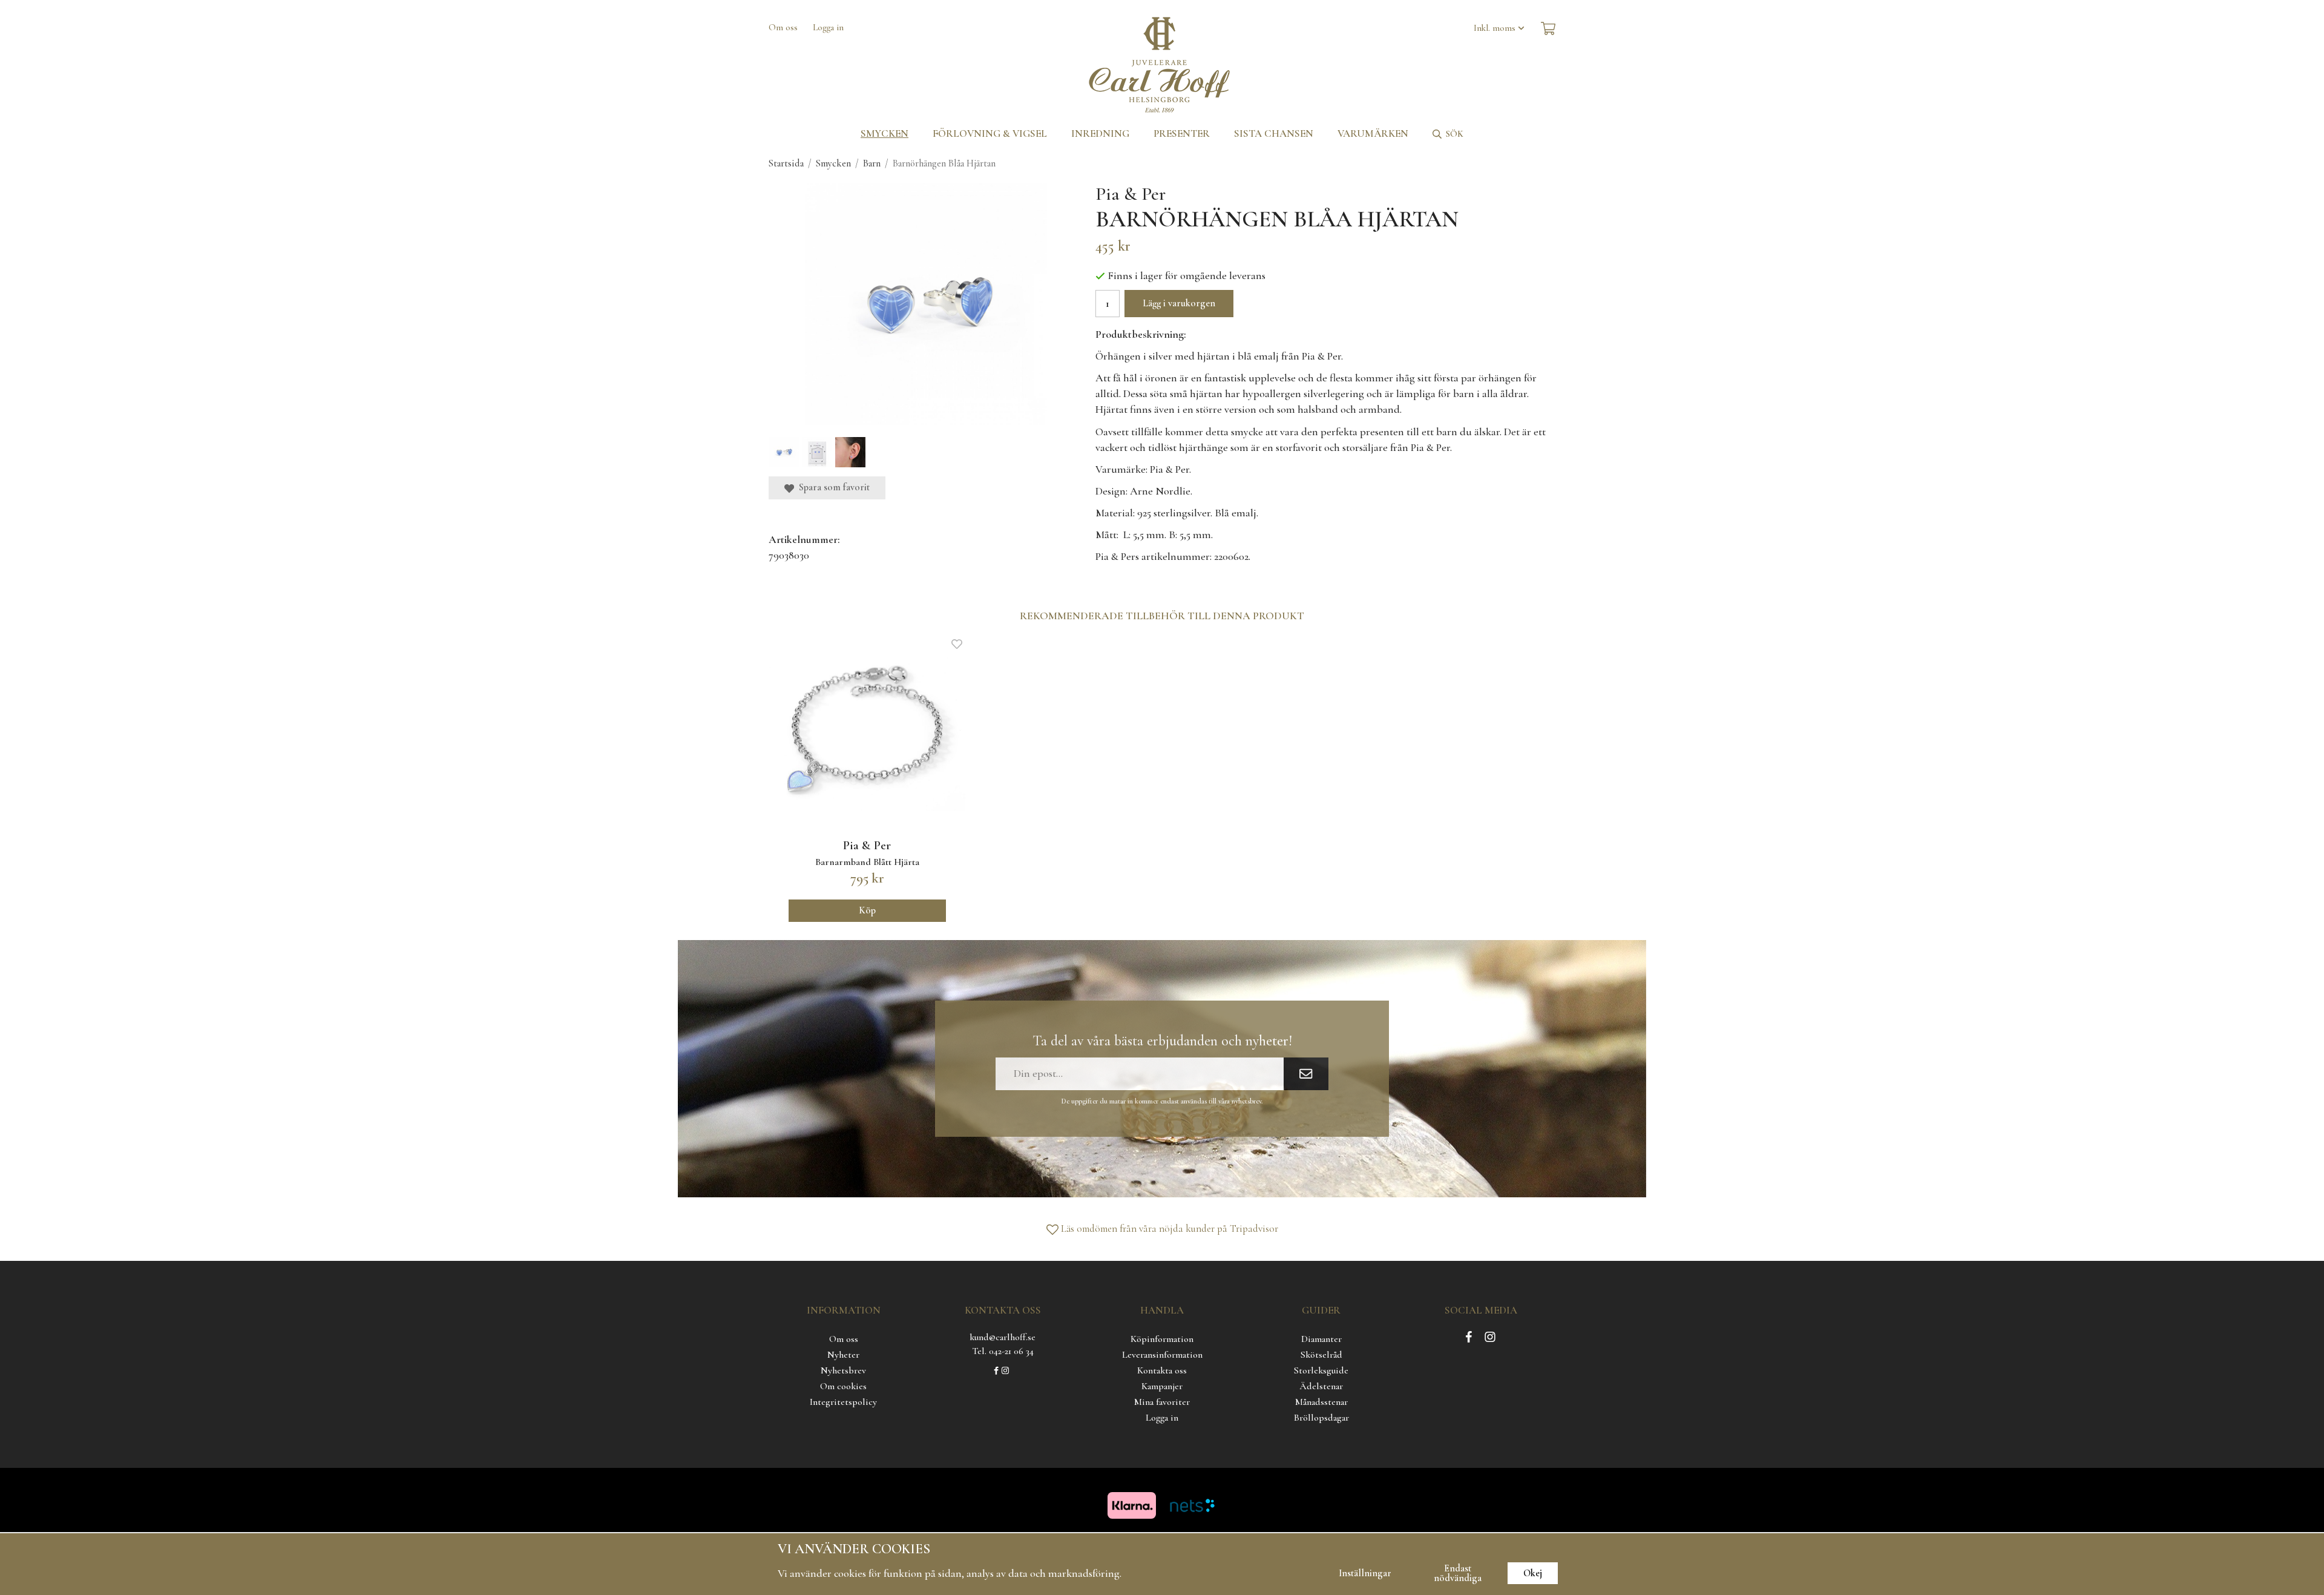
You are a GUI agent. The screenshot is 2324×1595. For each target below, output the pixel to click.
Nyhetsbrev (843, 1370)
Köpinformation (1162, 1339)
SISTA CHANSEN (1274, 133)
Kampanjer (1162, 1386)
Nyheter (843, 1355)
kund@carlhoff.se (1003, 1337)
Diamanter (1321, 1339)
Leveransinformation (1162, 1355)
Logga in (828, 27)
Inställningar (1365, 1573)
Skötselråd (1321, 1355)
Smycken (885, 133)
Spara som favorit (832, 487)
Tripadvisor (1254, 1228)
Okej (1533, 1573)
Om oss (783, 27)
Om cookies (843, 1386)
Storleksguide (1321, 1370)
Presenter (1182, 133)
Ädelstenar (1321, 1386)
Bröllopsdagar (1321, 1418)
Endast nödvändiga (1458, 1573)
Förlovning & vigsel (990, 133)
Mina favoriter (1162, 1402)
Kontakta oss (1162, 1370)
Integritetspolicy (843, 1402)
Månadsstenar (1321, 1402)
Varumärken (1373, 133)
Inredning (1100, 133)
